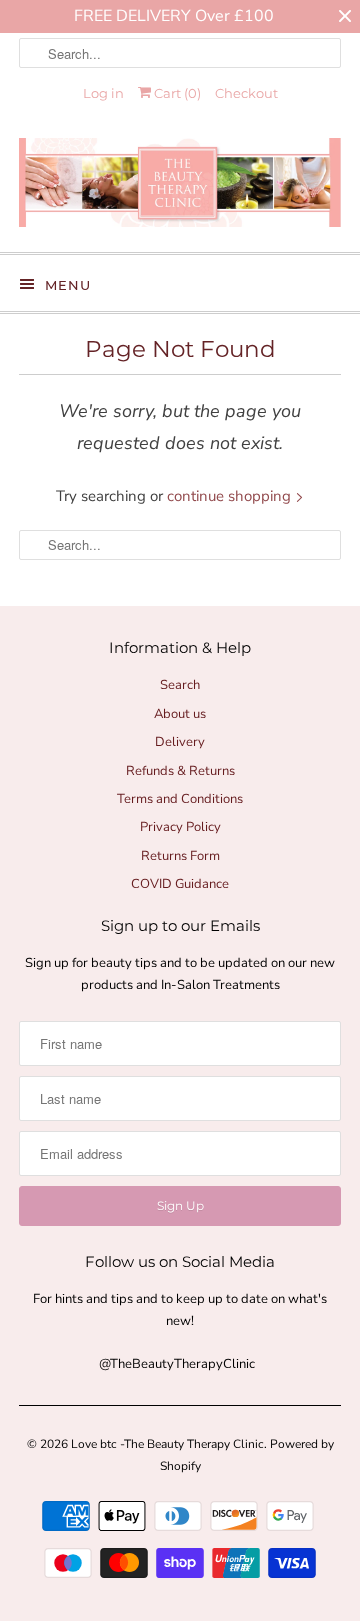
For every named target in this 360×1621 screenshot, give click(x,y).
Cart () (176, 93)
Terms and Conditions (180, 799)
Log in (103, 93)
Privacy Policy (180, 827)
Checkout (246, 93)
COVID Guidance (180, 884)
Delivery (180, 742)
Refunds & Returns (180, 771)
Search (180, 685)
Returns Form (180, 856)
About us (180, 714)
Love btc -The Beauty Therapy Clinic (167, 1444)
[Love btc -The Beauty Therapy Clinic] (180, 187)
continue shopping (231, 496)
